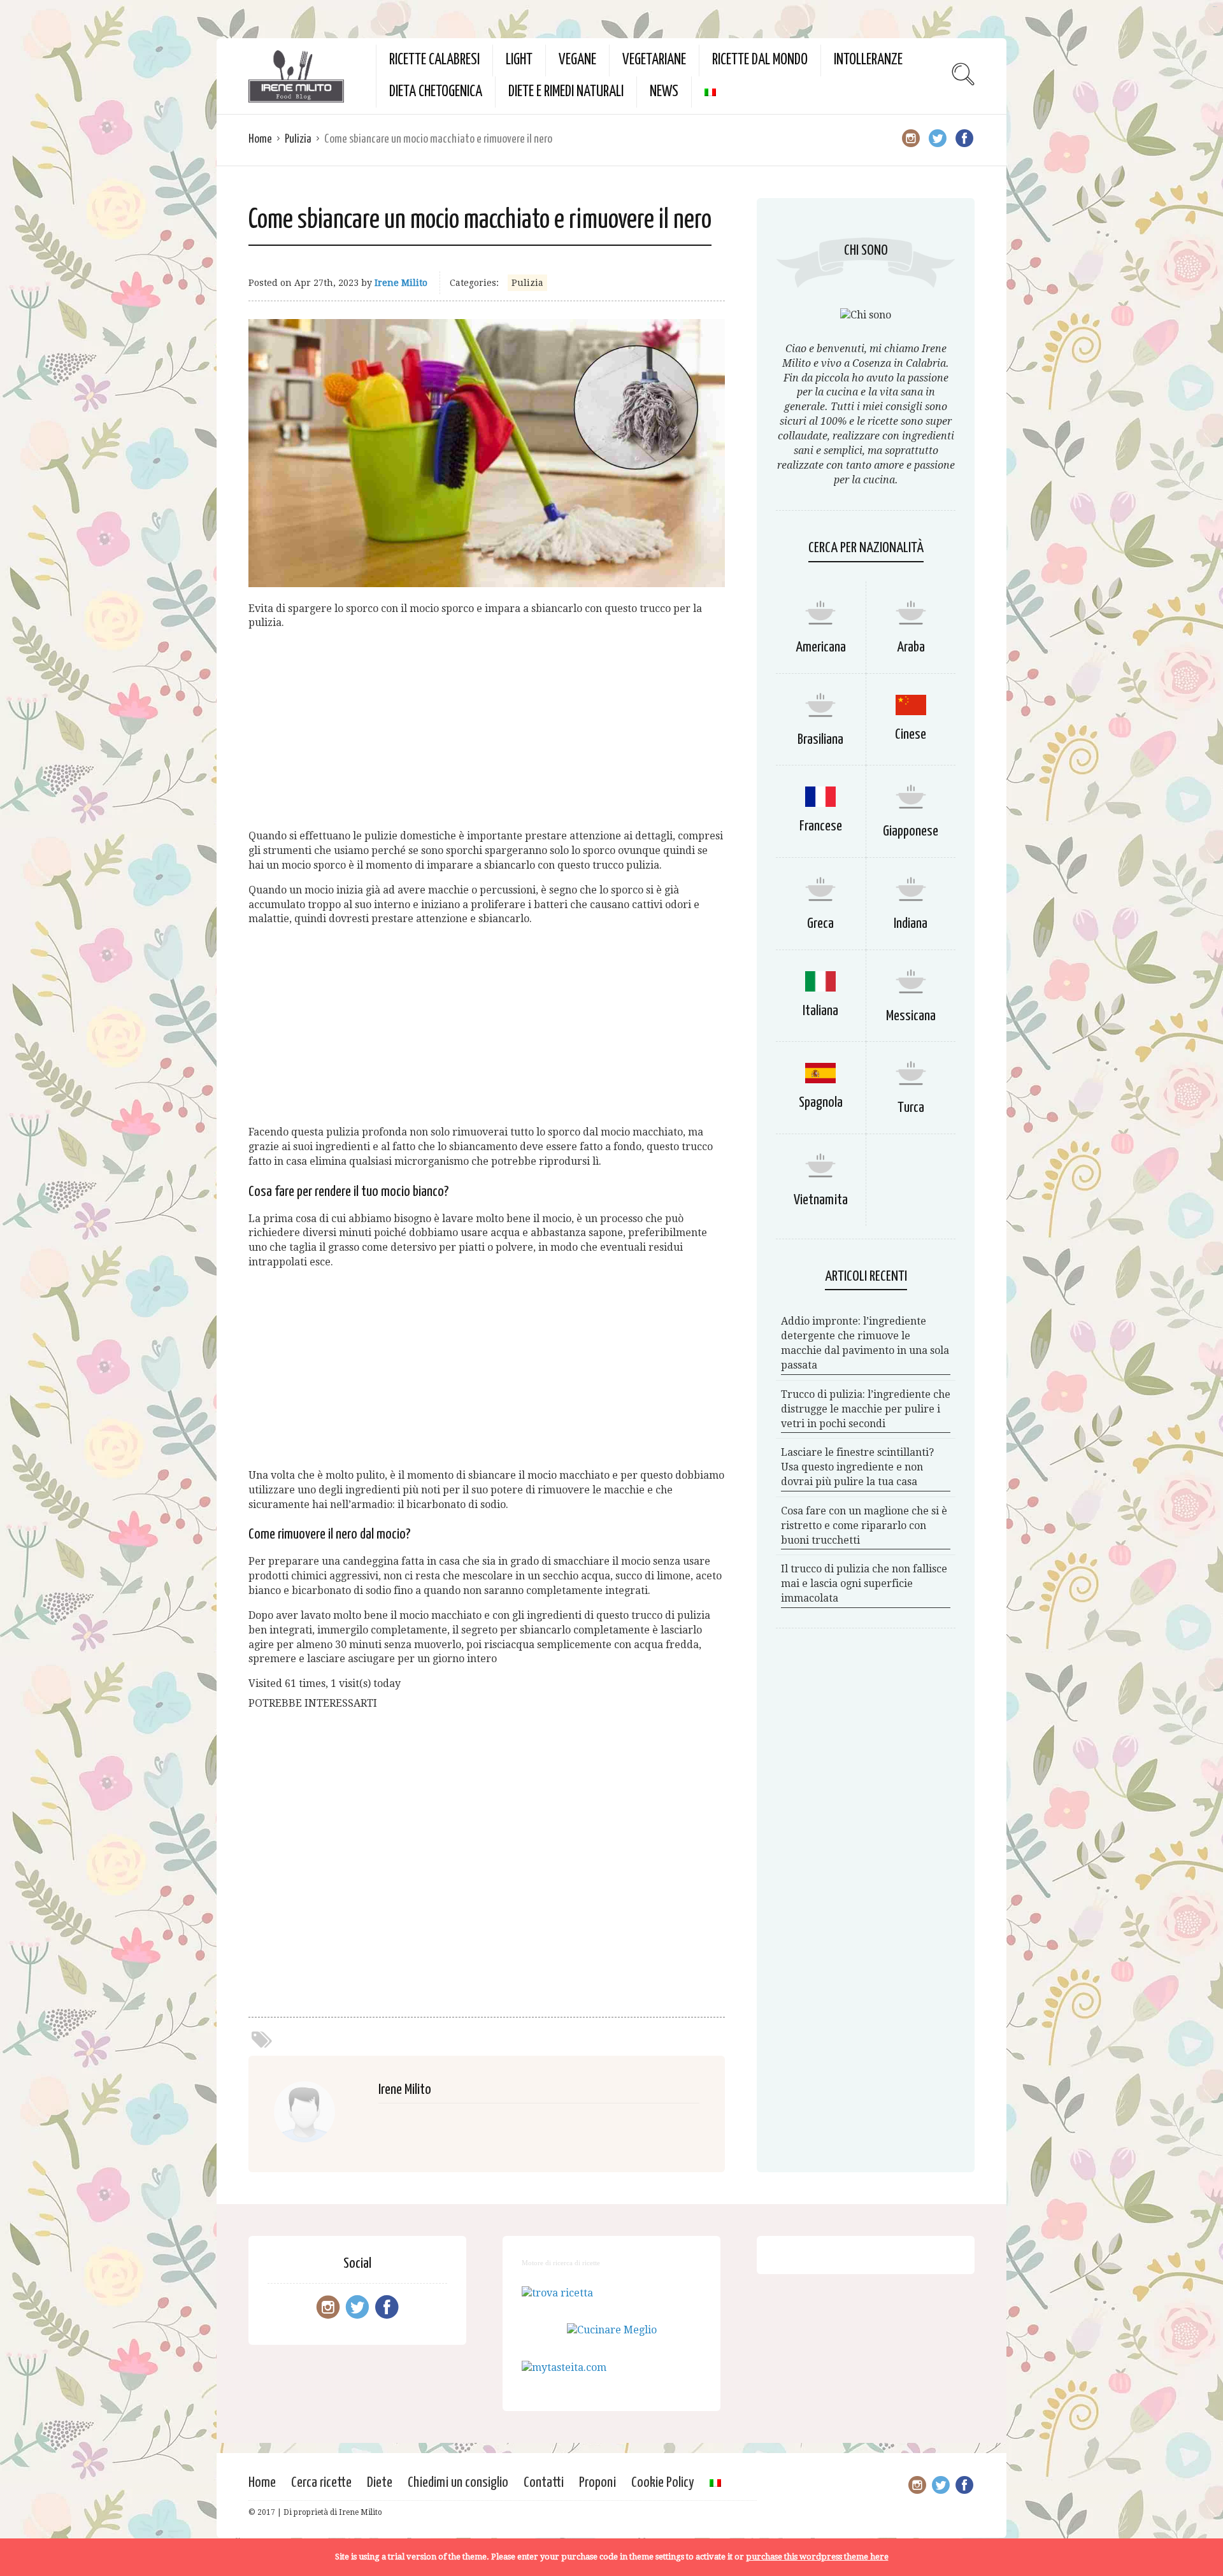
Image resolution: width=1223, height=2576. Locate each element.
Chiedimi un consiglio (458, 2483)
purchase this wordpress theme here (817, 2557)
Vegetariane (654, 60)
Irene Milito (401, 283)
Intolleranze (868, 60)
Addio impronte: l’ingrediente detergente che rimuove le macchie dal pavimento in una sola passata (865, 1343)
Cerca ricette (321, 2483)
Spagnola (821, 1103)
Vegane (577, 60)
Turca (911, 1108)
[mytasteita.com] (564, 2367)
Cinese (911, 735)
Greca (820, 924)
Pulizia (298, 139)
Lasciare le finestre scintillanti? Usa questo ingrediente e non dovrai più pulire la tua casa (857, 1467)
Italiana (820, 1011)
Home (260, 139)
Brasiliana (820, 740)
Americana (821, 647)
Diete (380, 2483)
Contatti (544, 2483)
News (664, 92)
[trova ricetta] (557, 2293)
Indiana (911, 924)
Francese (821, 826)
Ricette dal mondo (760, 60)
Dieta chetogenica (436, 92)
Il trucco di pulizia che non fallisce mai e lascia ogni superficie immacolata (864, 1583)
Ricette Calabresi (434, 60)
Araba (911, 647)
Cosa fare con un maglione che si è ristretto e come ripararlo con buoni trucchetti (864, 1526)
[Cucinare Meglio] (612, 2330)
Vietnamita (821, 1200)
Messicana (911, 1016)
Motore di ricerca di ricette (561, 2263)
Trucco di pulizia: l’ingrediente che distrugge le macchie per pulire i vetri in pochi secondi (866, 1409)
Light (519, 60)
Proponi (597, 2483)
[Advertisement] (487, 730)
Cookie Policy (663, 2483)
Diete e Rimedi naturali (566, 92)
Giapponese (911, 831)
